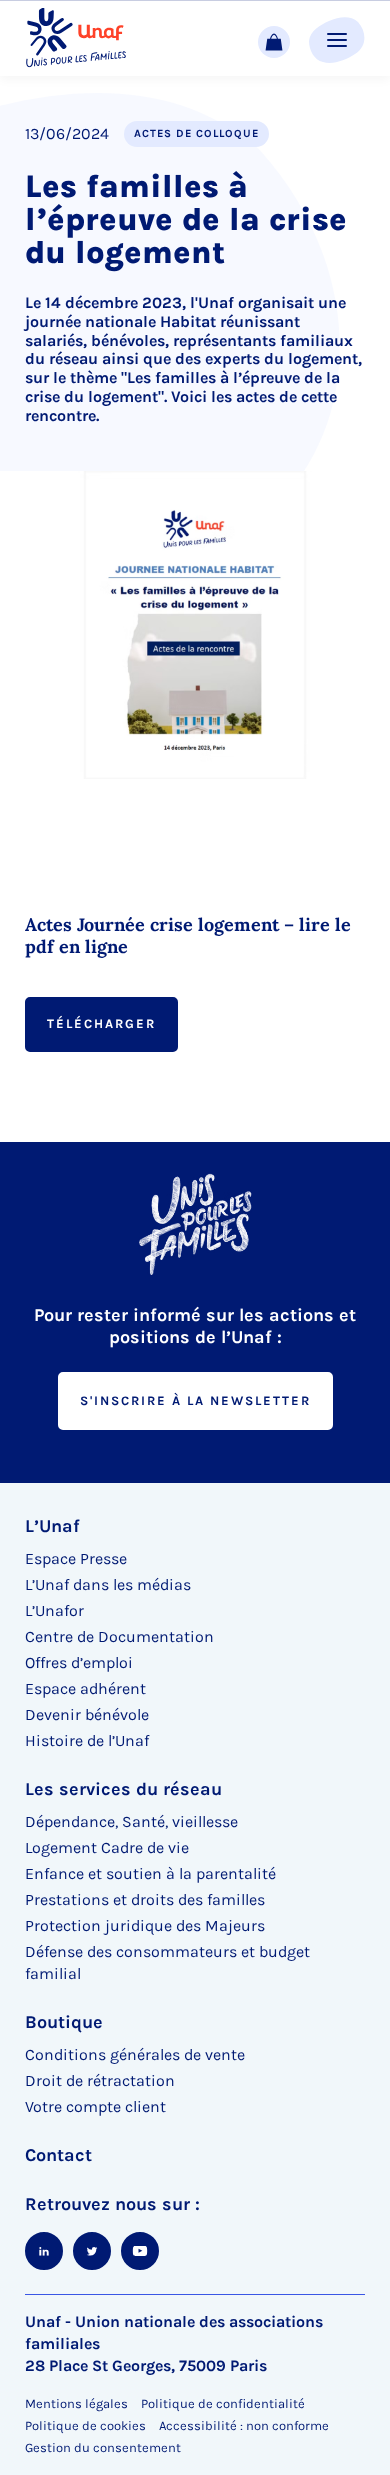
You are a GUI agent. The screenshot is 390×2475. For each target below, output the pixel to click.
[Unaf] (76, 38)
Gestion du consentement (103, 2448)
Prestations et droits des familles (145, 1899)
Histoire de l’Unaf (87, 1740)
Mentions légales (76, 2403)
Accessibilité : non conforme (244, 2425)
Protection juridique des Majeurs (145, 1925)
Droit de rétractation (100, 2080)
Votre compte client (95, 2106)
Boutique (64, 2022)
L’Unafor (54, 1610)
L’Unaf (52, 1526)
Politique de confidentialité (223, 2403)
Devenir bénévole (87, 1714)
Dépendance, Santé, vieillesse (131, 1821)
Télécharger (101, 1023)
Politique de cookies (85, 2425)
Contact (58, 2155)
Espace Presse (76, 1558)
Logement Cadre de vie (107, 1847)
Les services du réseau (123, 1789)
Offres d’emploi (79, 1662)
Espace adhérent (85, 1688)
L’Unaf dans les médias (108, 1584)
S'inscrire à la (195, 1400)
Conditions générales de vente (135, 2054)
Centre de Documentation (119, 1636)
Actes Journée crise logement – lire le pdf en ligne (188, 936)
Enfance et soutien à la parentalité (150, 1873)
